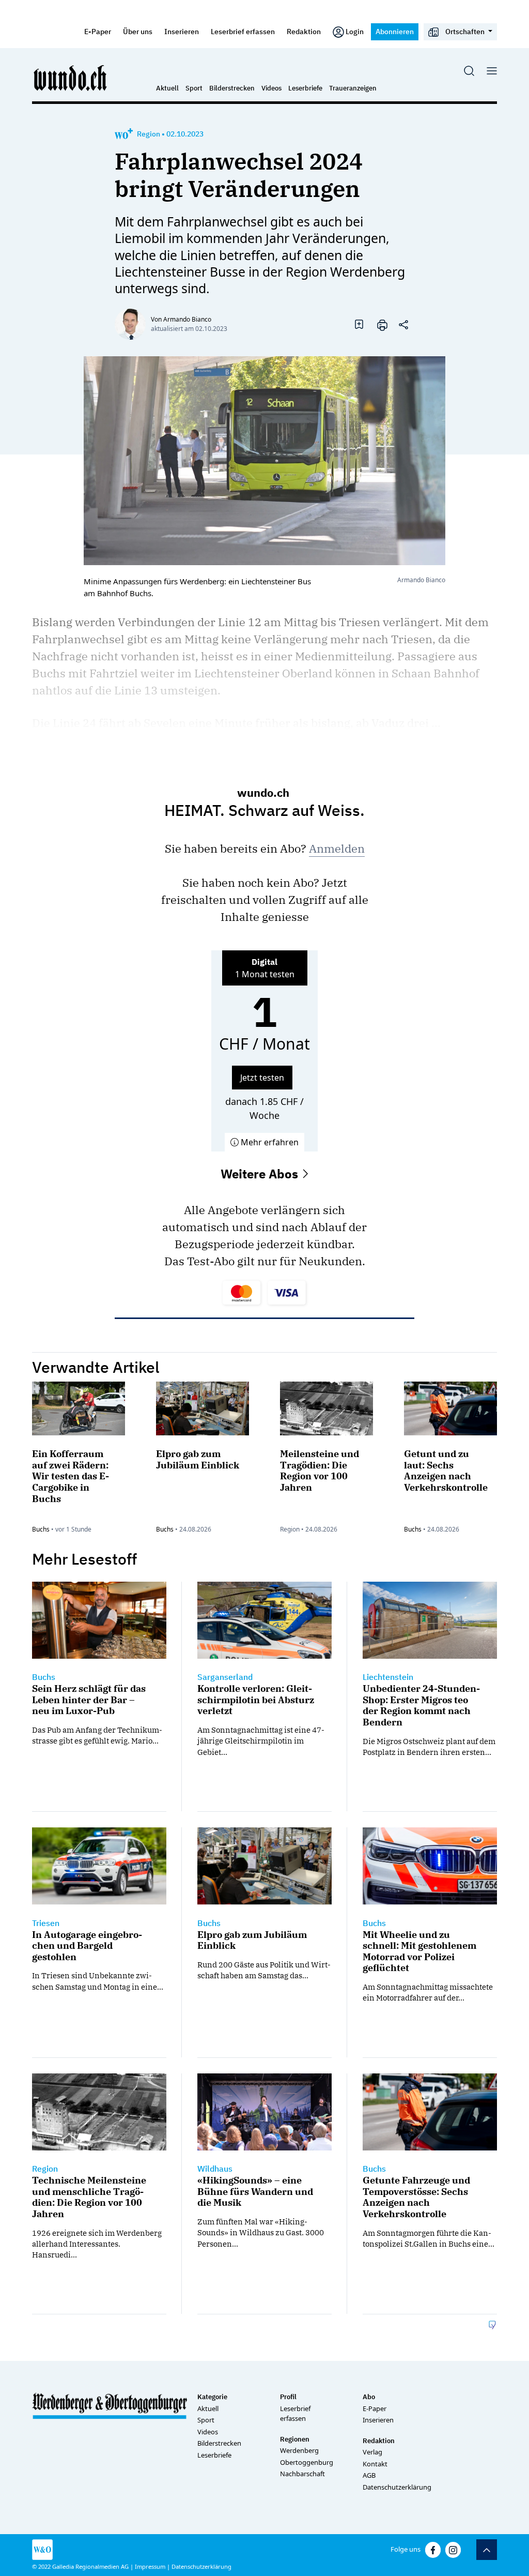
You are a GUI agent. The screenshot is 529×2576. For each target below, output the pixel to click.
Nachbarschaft (302, 2474)
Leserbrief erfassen (243, 31)
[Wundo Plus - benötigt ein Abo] (124, 134)
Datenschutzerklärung (397, 2487)
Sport (194, 88)
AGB (369, 2475)
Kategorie (212, 2397)
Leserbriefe (305, 88)
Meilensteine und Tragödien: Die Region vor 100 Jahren (320, 1471)
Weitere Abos (261, 1174)
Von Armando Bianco (181, 319)
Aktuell (167, 88)
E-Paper (98, 31)
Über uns (138, 31)
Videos (271, 88)
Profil (288, 2397)
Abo (369, 2397)
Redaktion (304, 31)
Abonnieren (395, 31)
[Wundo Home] (71, 78)
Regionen (295, 2439)
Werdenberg (299, 2450)
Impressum (150, 2566)
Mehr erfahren (269, 1142)
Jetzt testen (262, 1078)
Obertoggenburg (307, 2462)
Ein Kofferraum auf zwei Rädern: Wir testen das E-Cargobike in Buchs (71, 1476)
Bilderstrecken (232, 88)
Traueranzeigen (353, 88)
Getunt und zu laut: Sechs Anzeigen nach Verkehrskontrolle (446, 1471)
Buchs (41, 1529)
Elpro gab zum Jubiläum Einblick (198, 1459)
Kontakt (375, 2464)
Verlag (372, 2452)
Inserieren (182, 31)
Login (355, 31)
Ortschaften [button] (465, 31)
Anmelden (337, 848)
